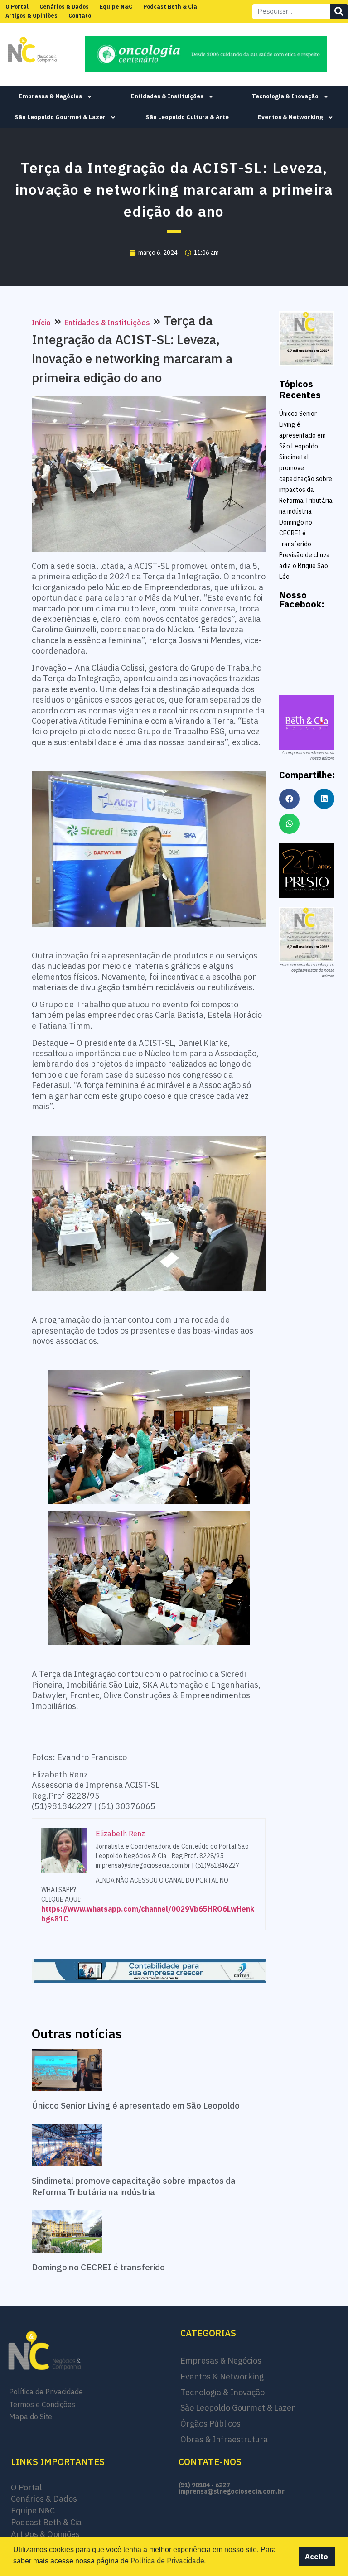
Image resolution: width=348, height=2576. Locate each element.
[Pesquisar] (339, 12)
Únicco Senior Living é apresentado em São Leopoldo (136, 2105)
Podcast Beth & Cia (170, 7)
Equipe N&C (116, 7)
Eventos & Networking (290, 117)
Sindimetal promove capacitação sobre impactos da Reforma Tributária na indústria (134, 2186)
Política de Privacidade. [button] (168, 2561)
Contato (80, 16)
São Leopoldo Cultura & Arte (187, 117)
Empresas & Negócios (51, 96)
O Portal (17, 7)
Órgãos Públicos (210, 2424)
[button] (289, 799)
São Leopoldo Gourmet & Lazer (60, 117)
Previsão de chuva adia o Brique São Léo (304, 566)
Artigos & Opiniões (31, 16)
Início (41, 323)
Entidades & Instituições (167, 96)
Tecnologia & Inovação (285, 96)
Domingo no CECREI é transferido (98, 2267)
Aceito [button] (317, 2557)
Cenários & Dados (64, 7)
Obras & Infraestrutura (224, 2439)
